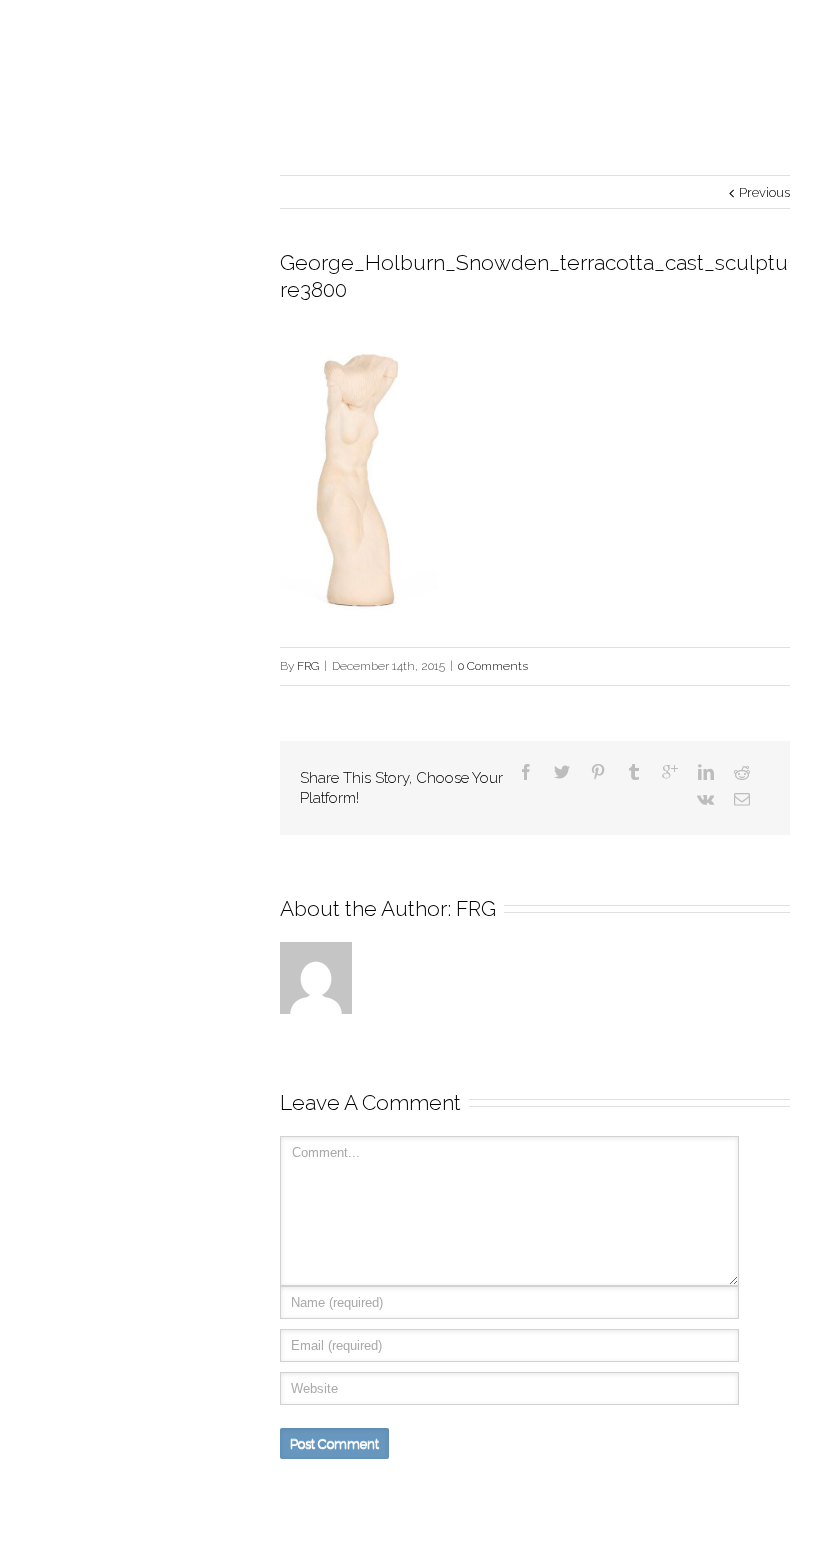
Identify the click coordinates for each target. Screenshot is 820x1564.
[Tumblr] (634, 772)
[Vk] (705, 799)
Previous (764, 192)
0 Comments (493, 666)
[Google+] (670, 772)
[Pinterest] (598, 772)
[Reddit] (742, 772)
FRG (308, 666)
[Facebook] (526, 772)
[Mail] (742, 799)
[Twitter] (562, 772)
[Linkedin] (706, 772)
